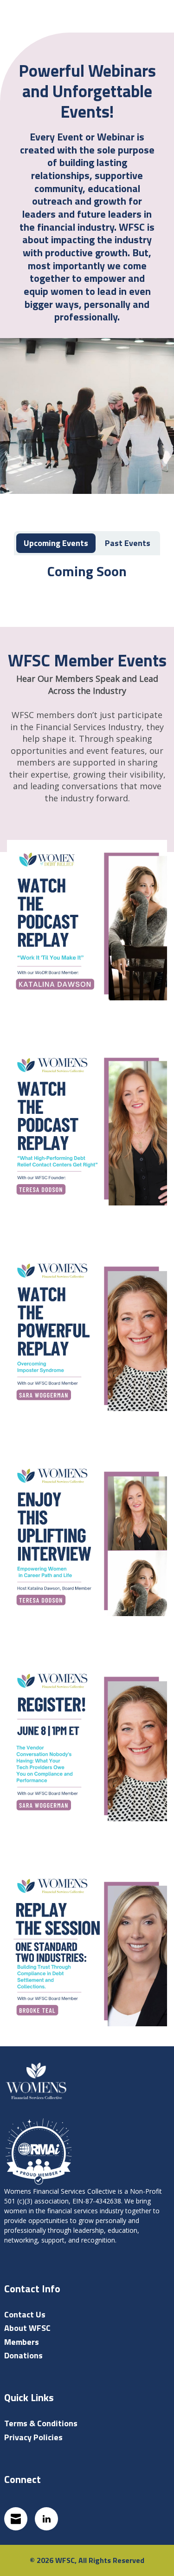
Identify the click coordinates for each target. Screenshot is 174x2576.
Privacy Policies (33, 2437)
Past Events (128, 543)
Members (22, 2342)
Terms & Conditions (41, 2423)
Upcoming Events (56, 543)
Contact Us (25, 2314)
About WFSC (27, 2328)
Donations (23, 2355)
